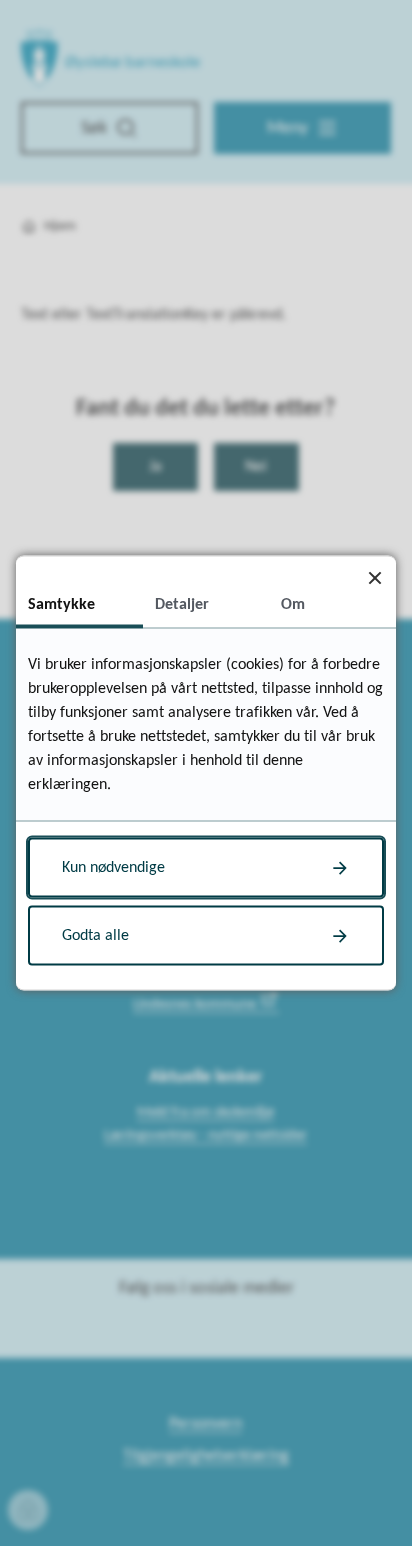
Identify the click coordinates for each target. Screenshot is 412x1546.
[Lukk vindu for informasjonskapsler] (374, 577)
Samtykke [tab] (61, 605)
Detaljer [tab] (182, 605)
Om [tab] (293, 605)
